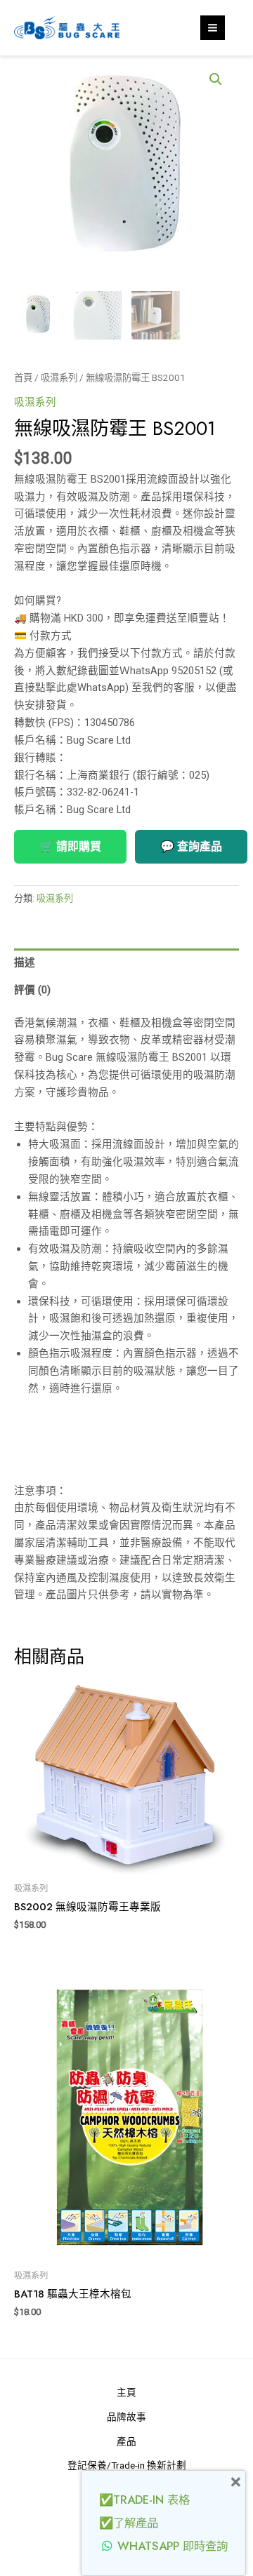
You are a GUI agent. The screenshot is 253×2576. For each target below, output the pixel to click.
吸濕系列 (59, 378)
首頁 (23, 378)
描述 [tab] (25, 962)
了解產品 (136, 2523)
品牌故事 (126, 2417)
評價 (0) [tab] (32, 990)
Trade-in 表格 (151, 2500)
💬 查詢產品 (191, 846)
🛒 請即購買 (70, 846)
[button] (216, 79)
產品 (126, 2441)
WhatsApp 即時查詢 (173, 2546)
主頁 (126, 2392)
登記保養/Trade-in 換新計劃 (127, 2465)
